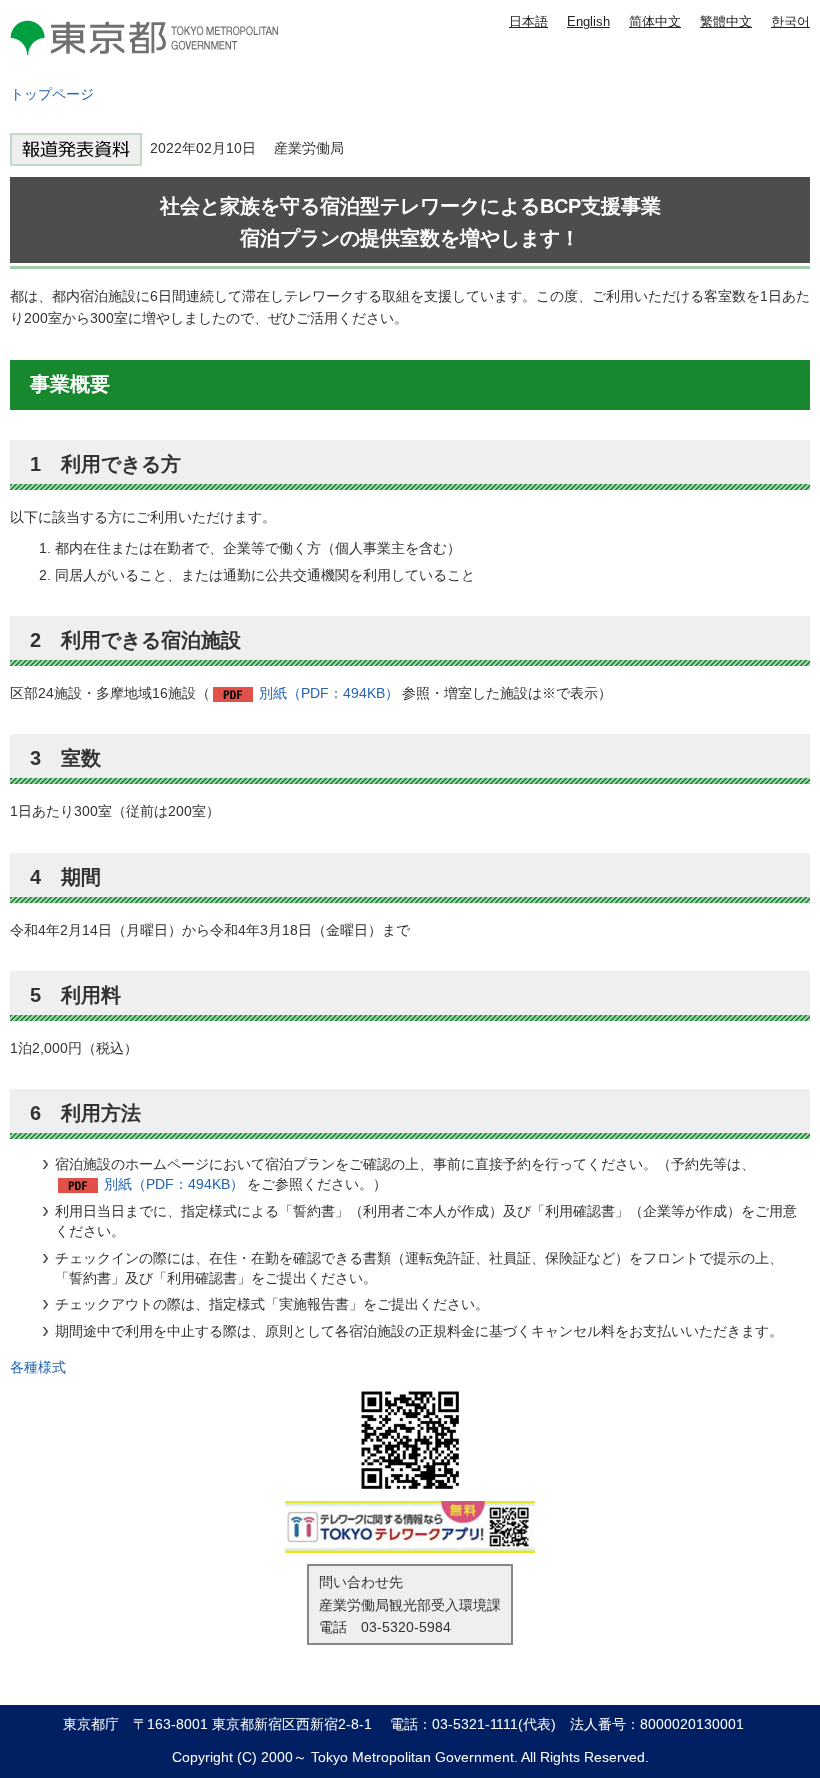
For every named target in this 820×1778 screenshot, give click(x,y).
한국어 (790, 21)
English (588, 21)
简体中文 (655, 21)
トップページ (52, 94)
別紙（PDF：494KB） (329, 693)
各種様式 (38, 1367)
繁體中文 (726, 21)
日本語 (528, 21)
